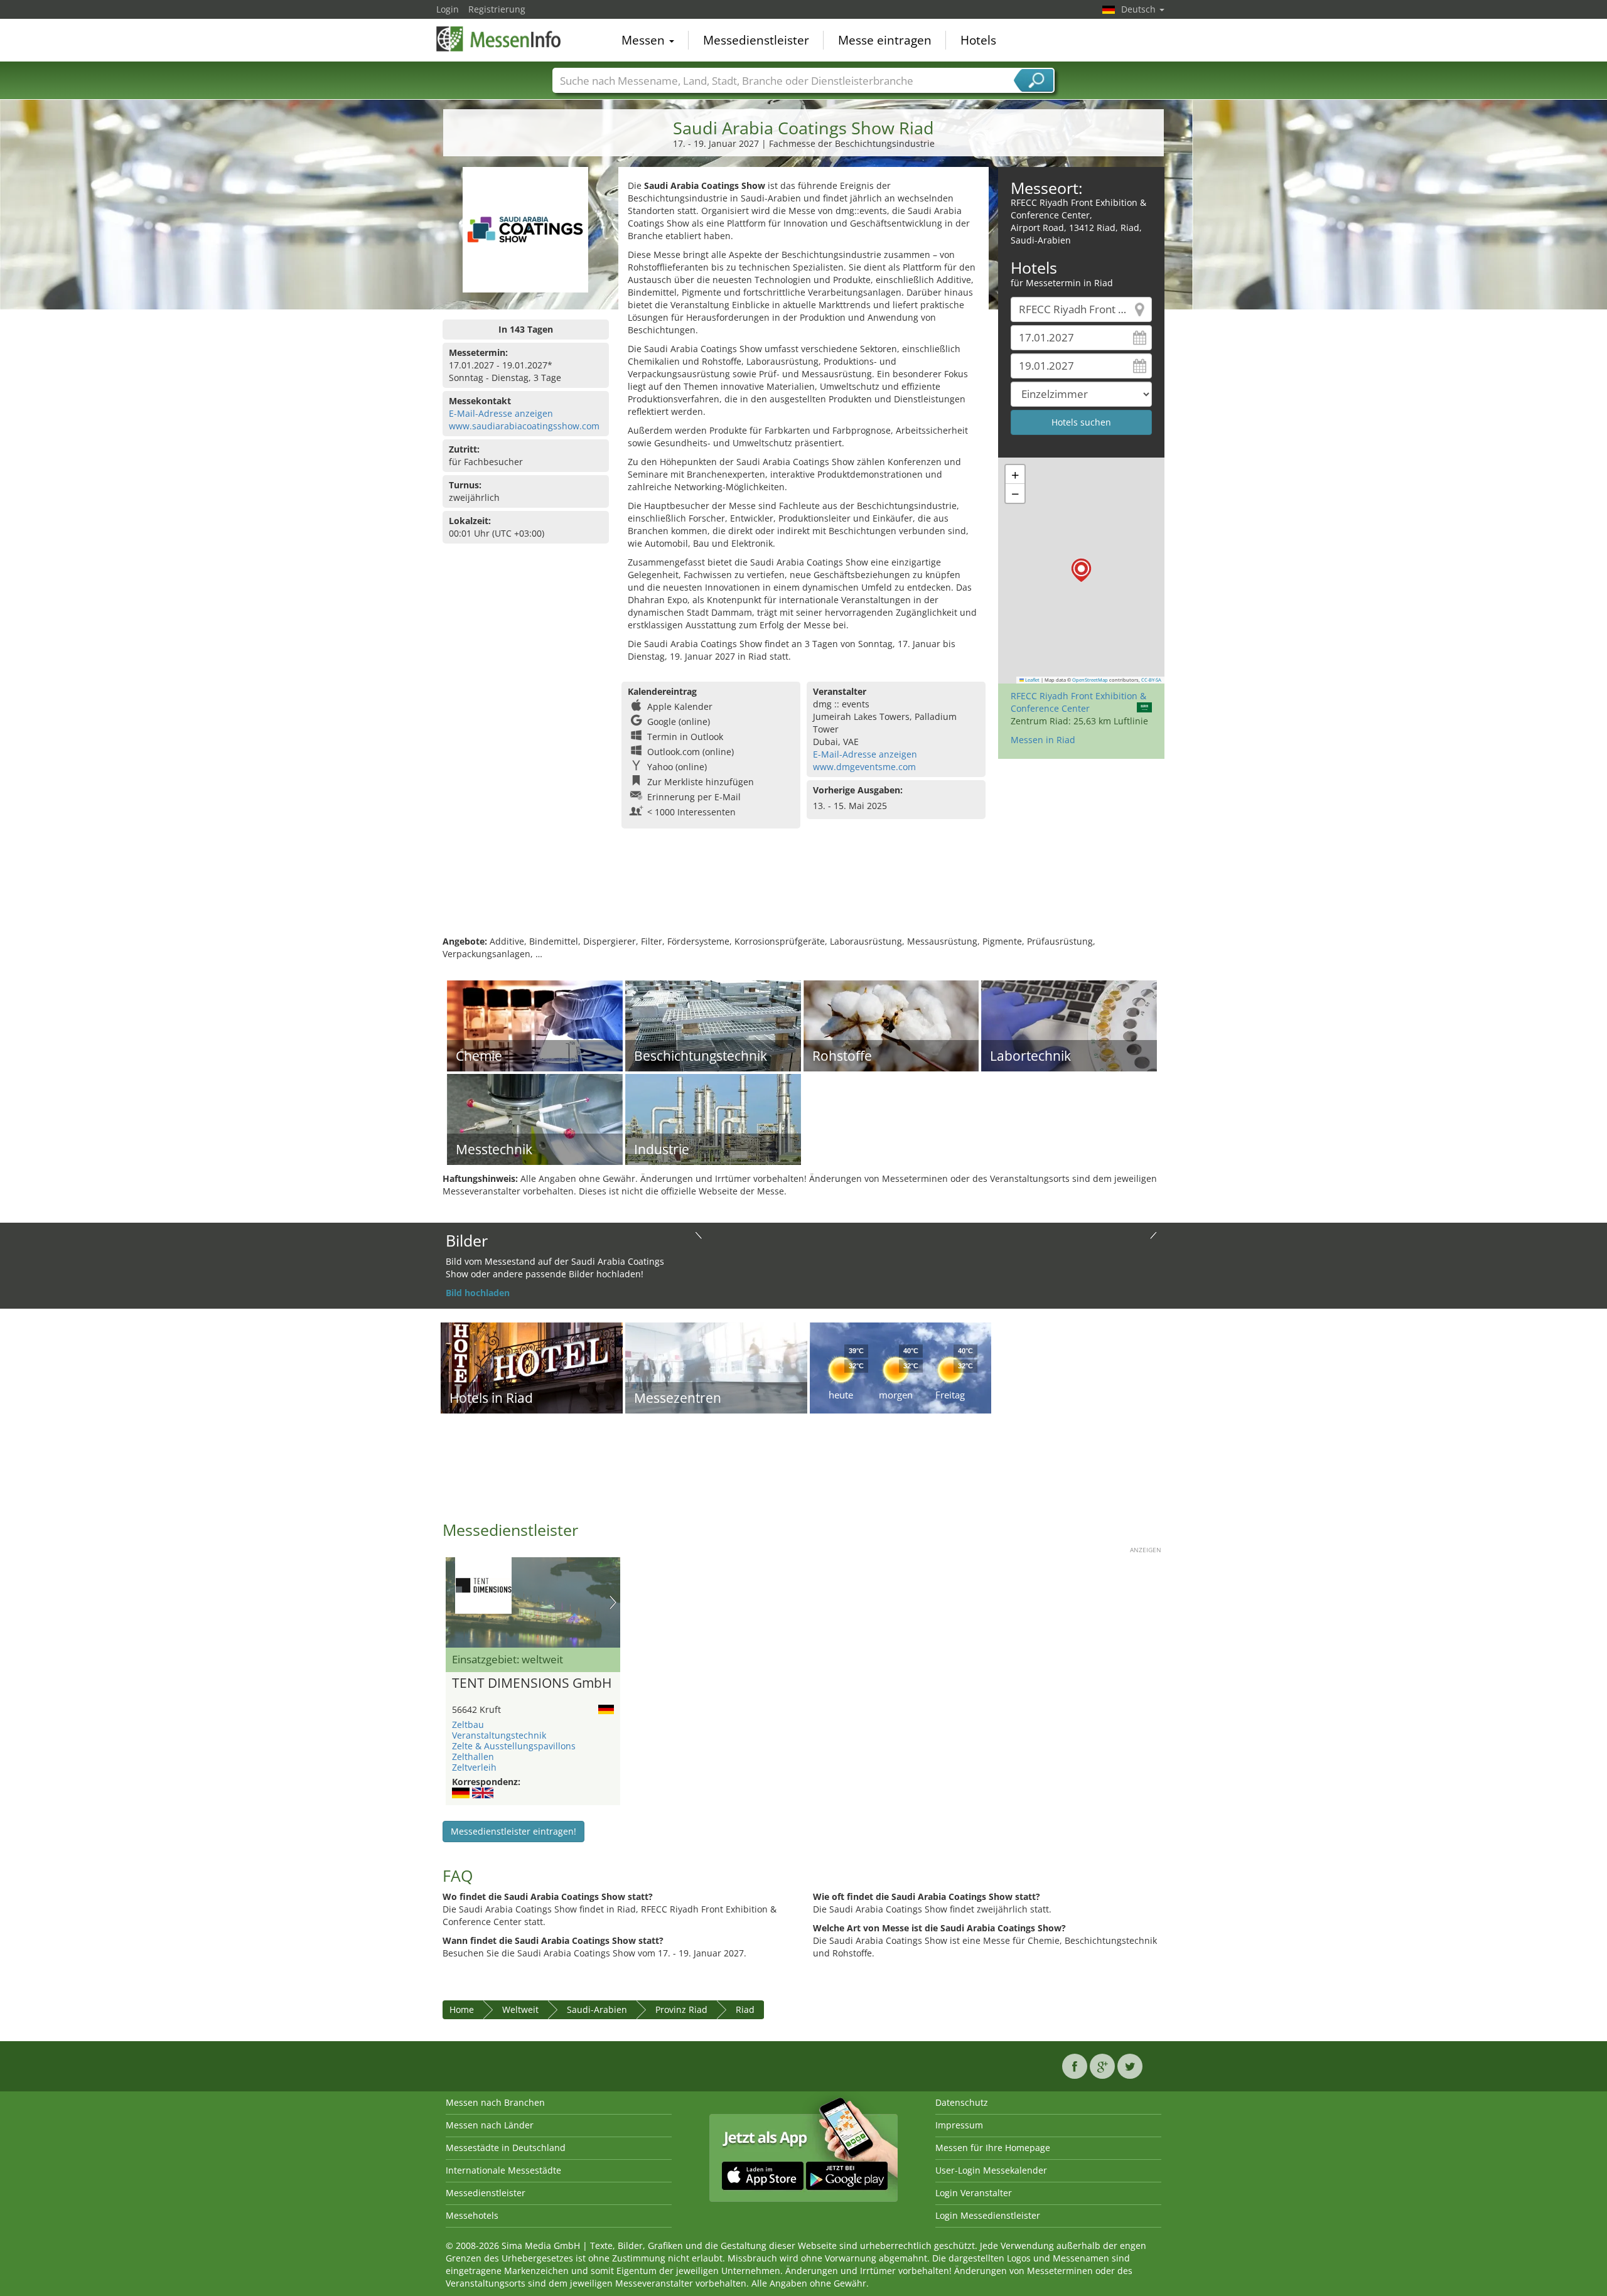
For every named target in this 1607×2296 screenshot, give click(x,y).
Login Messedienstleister (988, 2215)
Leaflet (1032, 680)
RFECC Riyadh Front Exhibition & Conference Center (1078, 702)
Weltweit (520, 2009)
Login (448, 9)
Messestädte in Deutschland (506, 2148)
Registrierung (497, 9)
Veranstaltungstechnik (499, 1735)
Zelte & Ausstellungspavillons (514, 1746)
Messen (645, 40)
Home (462, 2009)
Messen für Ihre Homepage (993, 2148)
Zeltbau (468, 1725)
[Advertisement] (803, 894)
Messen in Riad (1043, 740)
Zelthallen (473, 1757)
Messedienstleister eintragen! (513, 1831)
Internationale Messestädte (503, 2170)
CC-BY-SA (1151, 680)
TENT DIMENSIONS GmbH (532, 1683)
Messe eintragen (885, 40)
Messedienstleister (756, 40)
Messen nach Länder (490, 2125)
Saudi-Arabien (597, 2009)
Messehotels (472, 2215)
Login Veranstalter (974, 2193)
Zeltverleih (474, 1767)
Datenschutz (962, 2102)
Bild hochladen (478, 1293)
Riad (745, 2009)
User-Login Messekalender (991, 2170)
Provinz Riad (681, 2009)
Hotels (978, 40)
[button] (1081, 570)
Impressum (959, 2125)
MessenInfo (499, 39)
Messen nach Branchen (495, 2102)
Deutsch (1140, 9)
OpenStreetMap (1090, 680)
